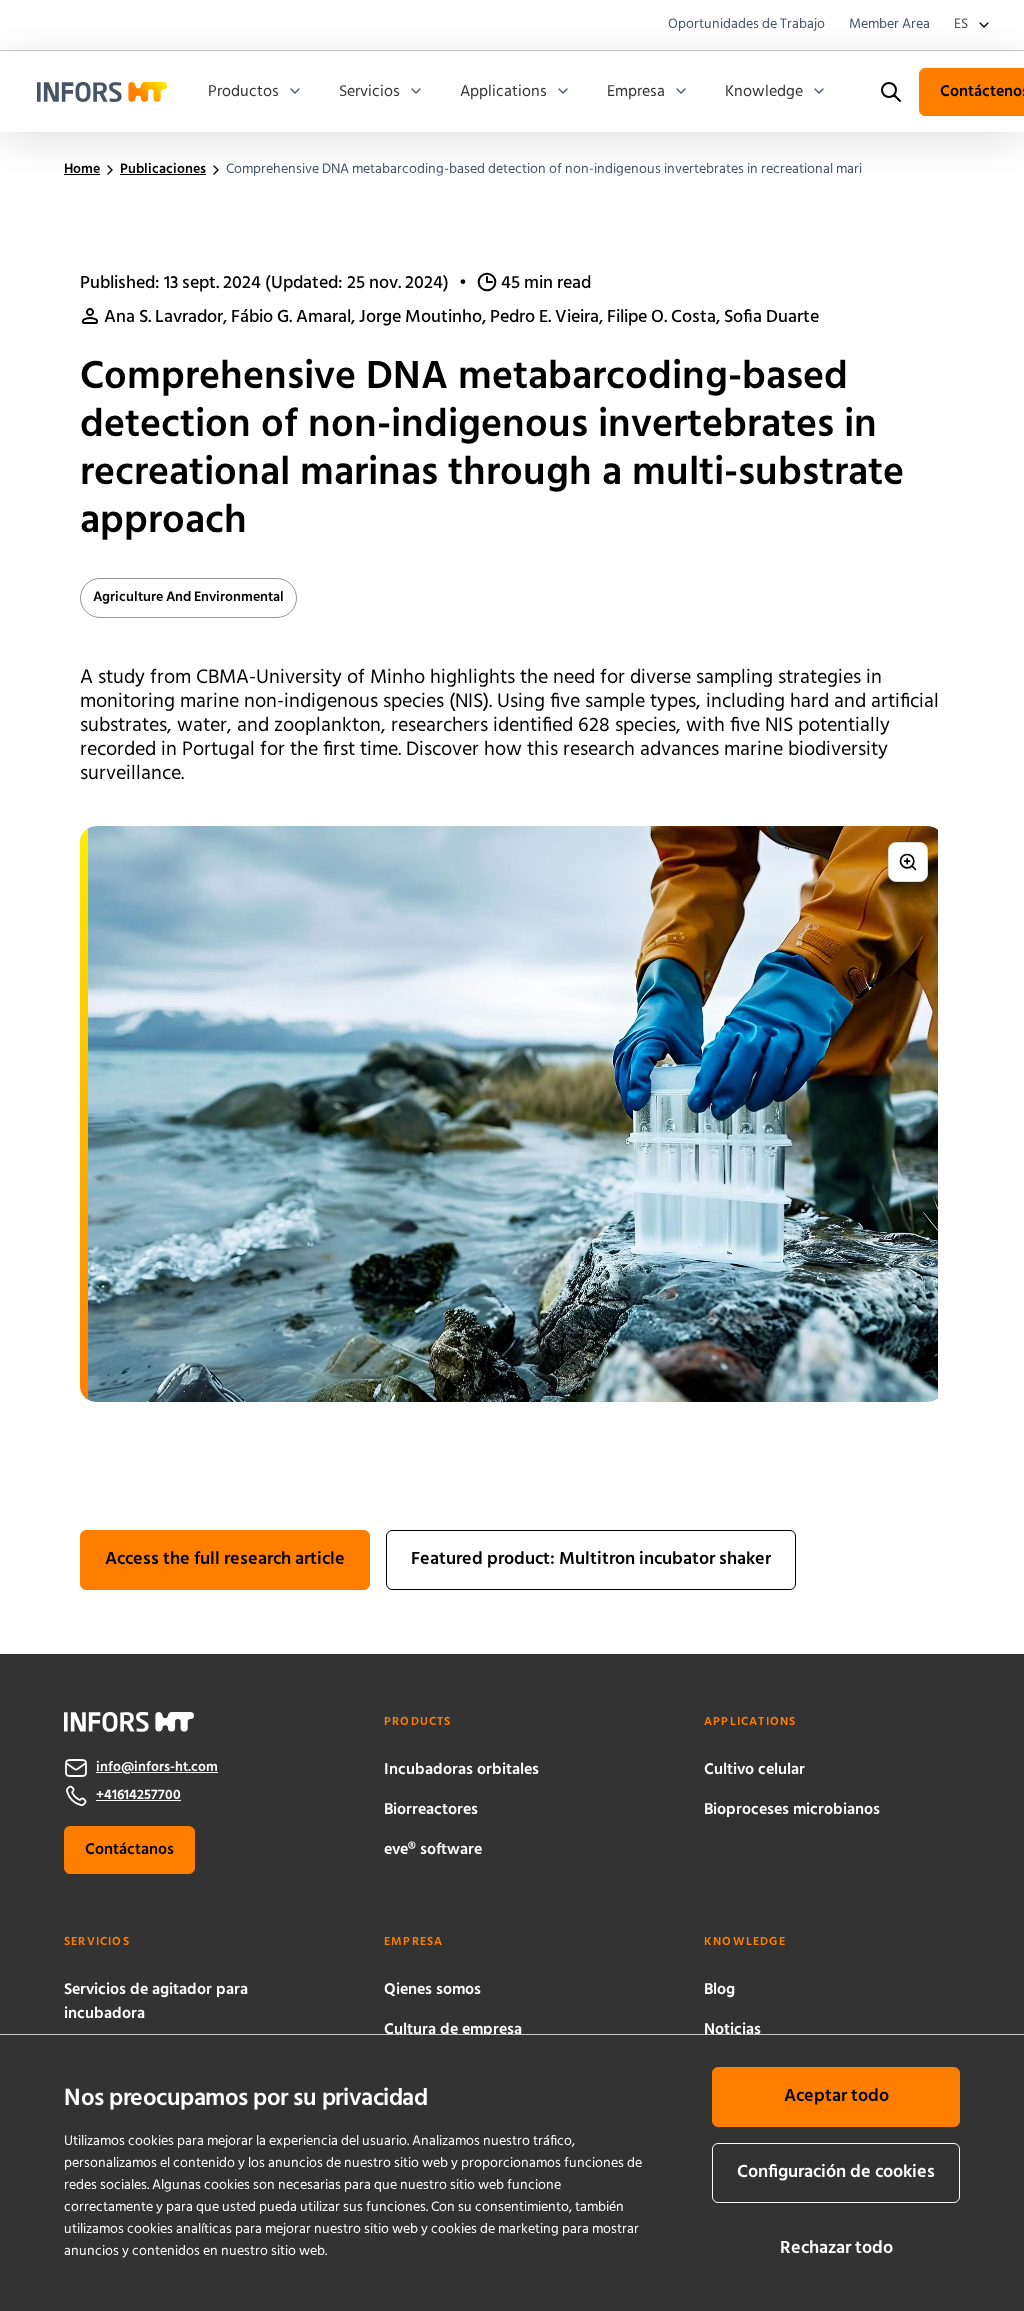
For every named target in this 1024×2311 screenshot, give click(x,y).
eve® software (433, 1850)
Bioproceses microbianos (792, 1810)
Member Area (889, 25)
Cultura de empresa (453, 2030)
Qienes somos (432, 1990)
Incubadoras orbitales (461, 1770)
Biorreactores (431, 1810)
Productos (243, 92)
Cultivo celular (754, 1770)
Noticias (732, 2030)
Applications (503, 92)
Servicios (369, 92)
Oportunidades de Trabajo (746, 25)
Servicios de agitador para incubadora (156, 2002)
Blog (719, 1990)
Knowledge (764, 92)
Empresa (636, 92)
